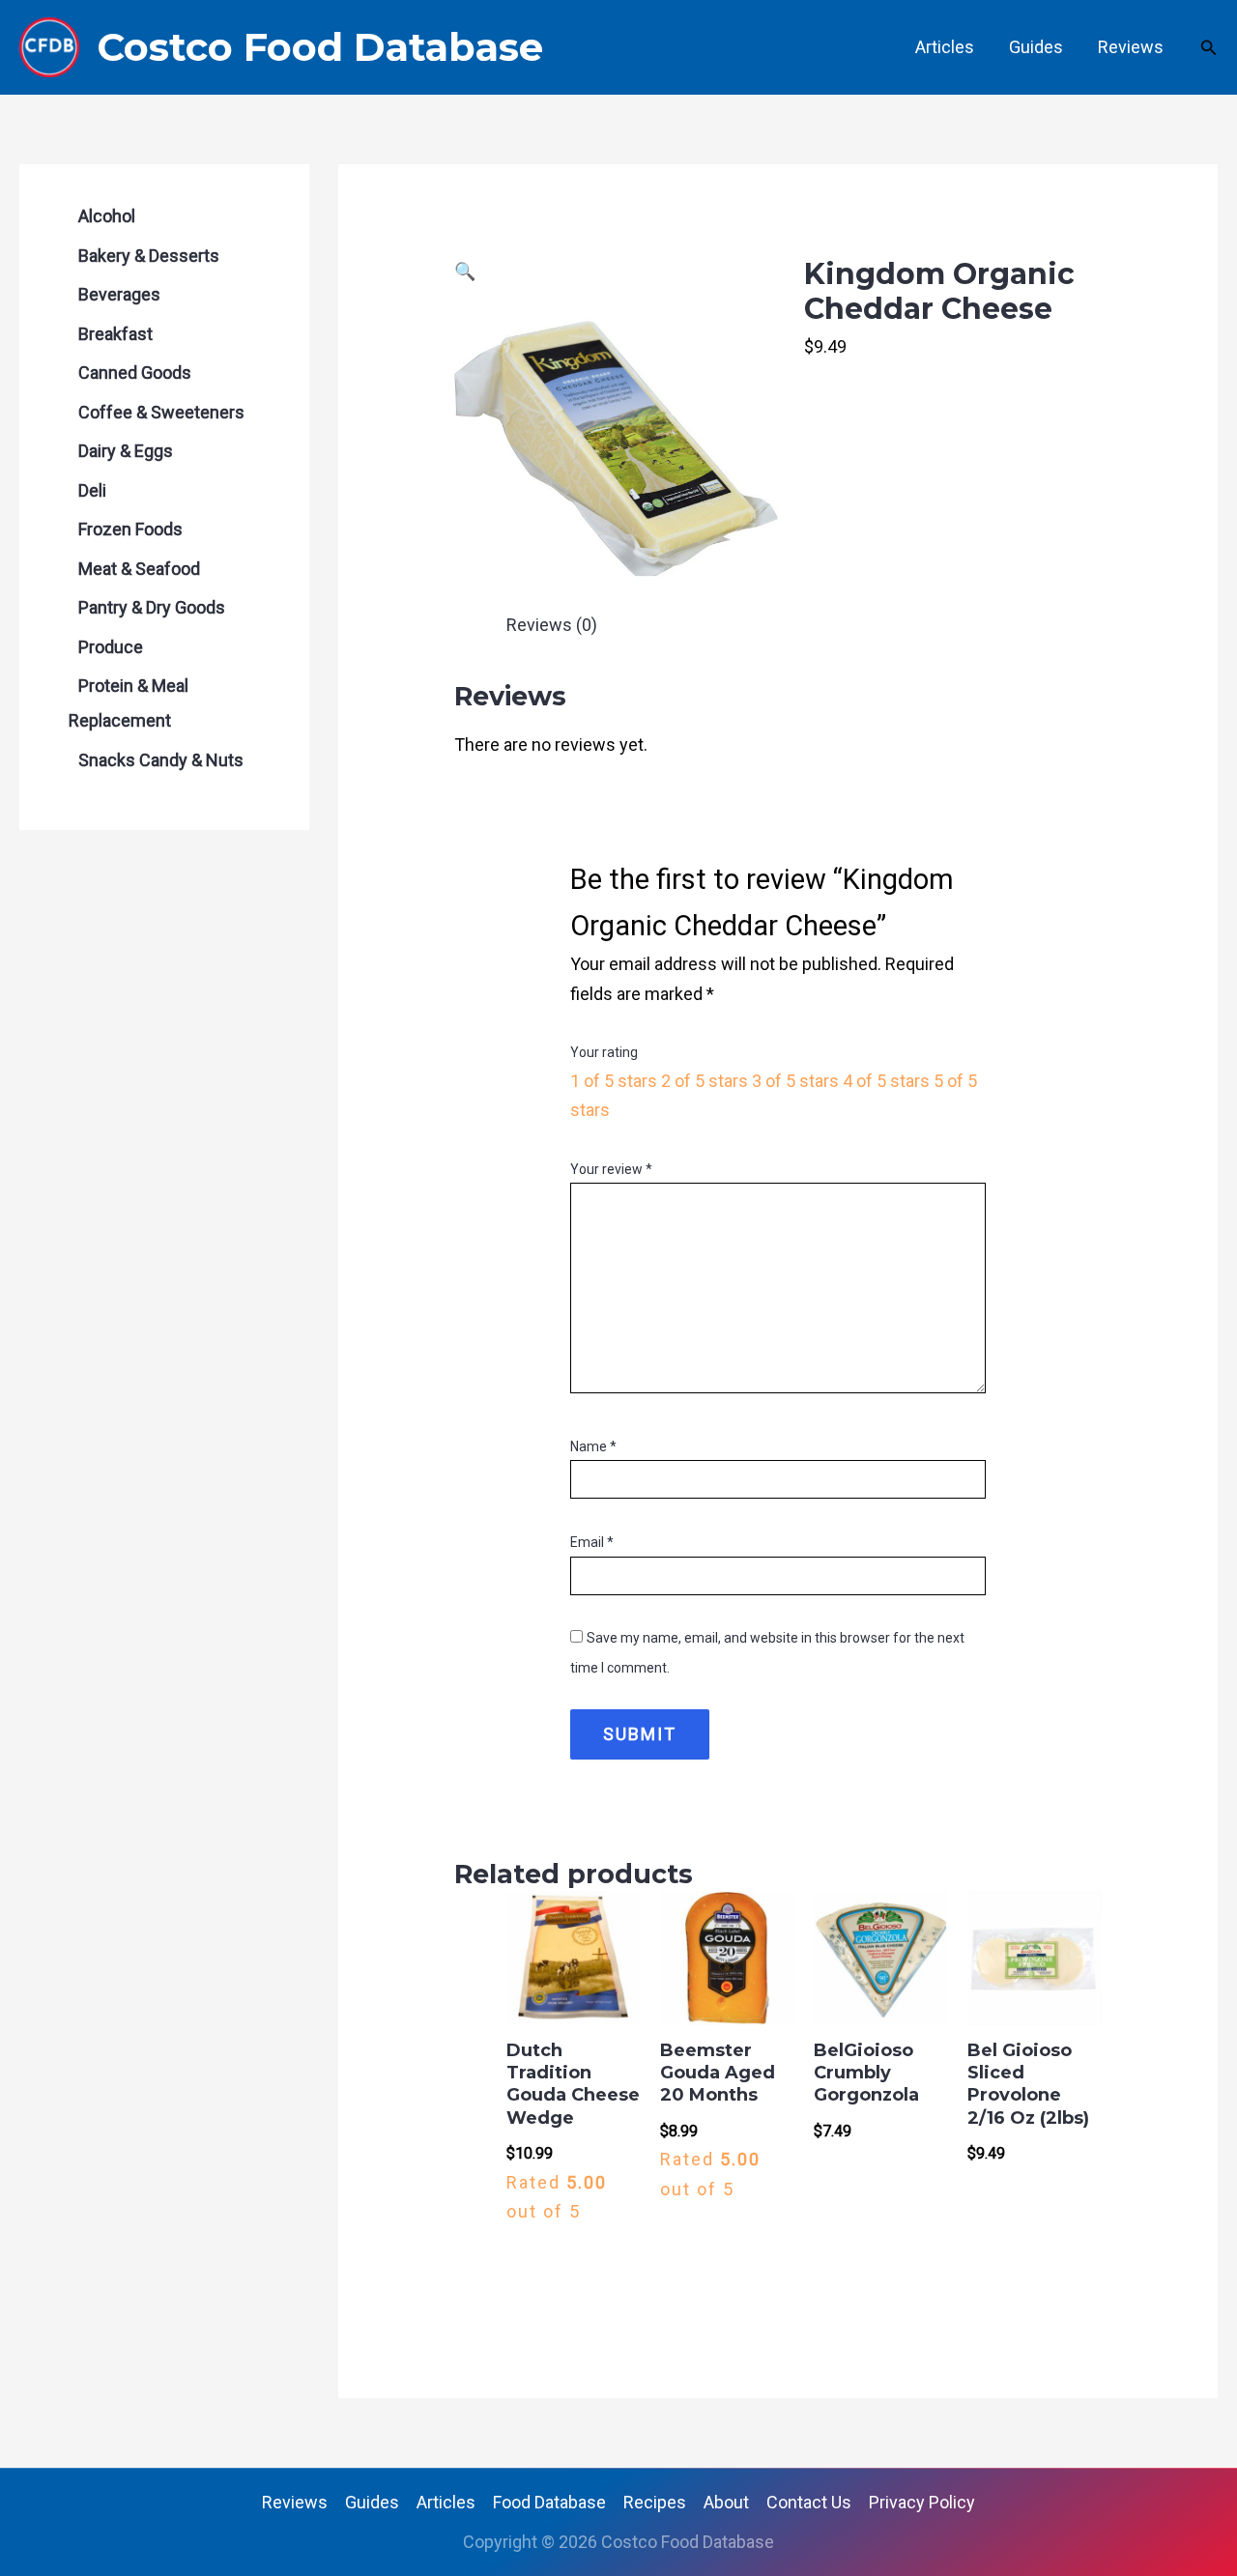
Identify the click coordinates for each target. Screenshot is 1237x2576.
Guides (1036, 47)
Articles (945, 47)
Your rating (604, 1052)
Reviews (1131, 47)
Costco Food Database (320, 47)
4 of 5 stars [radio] (886, 1081)
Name (593, 1446)
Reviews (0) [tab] (552, 625)
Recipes (655, 2502)
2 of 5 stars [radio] (705, 1081)
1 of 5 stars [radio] (614, 1081)
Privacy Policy (922, 2502)
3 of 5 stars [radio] (795, 1081)
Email (592, 1542)
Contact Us (809, 2502)
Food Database (549, 2502)
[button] (1209, 48)
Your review (611, 1169)
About (726, 2502)
